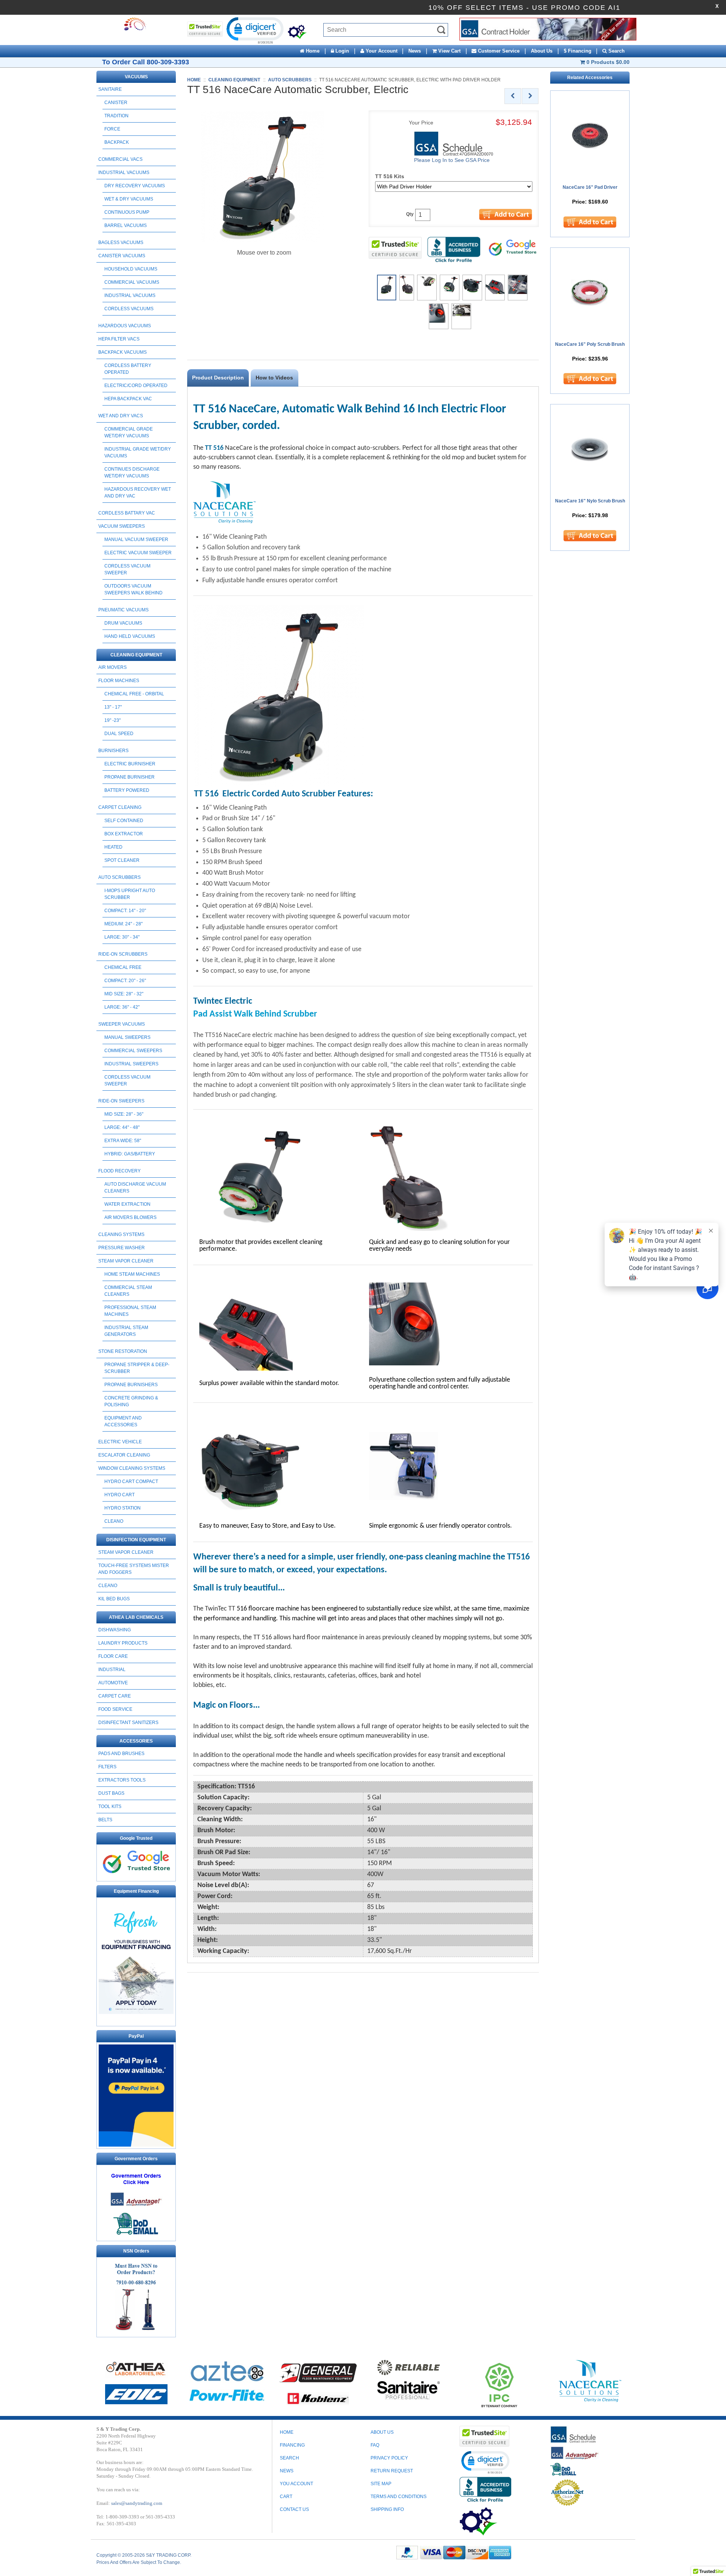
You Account (296, 2484)
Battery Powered (127, 790)
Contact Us (294, 2509)
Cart (286, 2497)
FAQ (375, 2445)
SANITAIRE (110, 89)
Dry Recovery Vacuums (135, 186)
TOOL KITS (110, 1806)
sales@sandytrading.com (137, 2503)
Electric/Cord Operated (136, 386)
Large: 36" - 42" (122, 1007)
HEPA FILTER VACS (119, 339)
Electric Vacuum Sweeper (138, 553)
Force (112, 129)
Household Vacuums (131, 269)
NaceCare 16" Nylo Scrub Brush (590, 501)
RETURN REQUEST (392, 2471)
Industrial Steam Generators (126, 1331)
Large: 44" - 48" (122, 1127)
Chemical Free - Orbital (134, 694)
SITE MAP (381, 2484)
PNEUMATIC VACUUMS (123, 610)
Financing (292, 2445)
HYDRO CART (119, 1495)
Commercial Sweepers (133, 1051)
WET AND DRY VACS (121, 416)
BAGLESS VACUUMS (121, 243)
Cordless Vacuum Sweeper (127, 569)
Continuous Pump (127, 212)
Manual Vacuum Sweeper (136, 539)
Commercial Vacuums (132, 282)
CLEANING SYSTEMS (121, 1234)
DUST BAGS (111, 1793)
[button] (254, 30)
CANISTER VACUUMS (122, 256)
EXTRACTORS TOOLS (122, 1780)
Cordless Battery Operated (128, 369)
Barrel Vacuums (126, 225)
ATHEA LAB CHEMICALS (136, 1617)
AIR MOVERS (112, 667)
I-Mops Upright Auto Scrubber (130, 894)
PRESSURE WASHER (122, 1248)
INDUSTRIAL (112, 1670)
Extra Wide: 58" (123, 1141)
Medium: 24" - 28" (123, 924)
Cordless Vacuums (129, 309)
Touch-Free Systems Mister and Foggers (134, 1569)
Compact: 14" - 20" (125, 911)
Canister (116, 103)
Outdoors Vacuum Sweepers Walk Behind (133, 589)
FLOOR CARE (113, 1656)
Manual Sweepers (127, 1037)
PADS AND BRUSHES (121, 1754)
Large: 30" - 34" (122, 937)
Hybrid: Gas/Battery (130, 1154)
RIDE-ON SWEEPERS (121, 1101)
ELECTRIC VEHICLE (120, 1442)
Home (312, 51)
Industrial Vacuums (130, 295)
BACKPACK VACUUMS (123, 352)
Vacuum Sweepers (122, 526)
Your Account (381, 51)
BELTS (105, 1820)
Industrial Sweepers (131, 1064)
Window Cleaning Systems (132, 1468)
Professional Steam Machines (130, 1311)
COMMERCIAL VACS (120, 159)
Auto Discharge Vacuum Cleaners (135, 1188)
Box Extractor (124, 834)
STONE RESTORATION (123, 1351)
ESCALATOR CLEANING (124, 1455)
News (415, 51)
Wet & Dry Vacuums (129, 199)
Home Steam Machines (132, 1274)
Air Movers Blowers (130, 1217)
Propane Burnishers (131, 1385)
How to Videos (274, 378)
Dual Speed (119, 734)
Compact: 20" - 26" (125, 981)
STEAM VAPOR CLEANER (126, 1261)
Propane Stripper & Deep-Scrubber (137, 1368)
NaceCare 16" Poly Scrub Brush (590, 344)
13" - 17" (113, 707)
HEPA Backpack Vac (128, 399)
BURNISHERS (113, 751)
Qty (410, 214)
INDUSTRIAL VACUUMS (124, 173)
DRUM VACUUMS (123, 623)
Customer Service (498, 51)
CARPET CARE (115, 1696)
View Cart (449, 51)
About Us (542, 51)
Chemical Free (123, 967)
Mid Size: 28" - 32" (124, 994)
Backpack (117, 142)
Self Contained (124, 821)
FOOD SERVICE (115, 1709)
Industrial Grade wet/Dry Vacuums (138, 452)
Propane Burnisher (130, 777)
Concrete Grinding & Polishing (131, 1401)
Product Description (218, 378)
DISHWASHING (115, 1630)
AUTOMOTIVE (113, 1683)
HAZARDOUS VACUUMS (125, 326)
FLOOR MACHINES (119, 681)
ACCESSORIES (136, 1741)
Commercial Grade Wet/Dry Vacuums (129, 432)
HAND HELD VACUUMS (130, 636)
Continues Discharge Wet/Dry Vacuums (132, 473)
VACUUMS (136, 77)
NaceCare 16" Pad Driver (590, 187)
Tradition (116, 116)
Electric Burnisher (130, 764)
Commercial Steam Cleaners (128, 1291)
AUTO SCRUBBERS (119, 877)
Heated (113, 847)
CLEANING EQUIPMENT (136, 655)
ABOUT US (382, 2432)
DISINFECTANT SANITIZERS (128, 1723)
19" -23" (112, 720)
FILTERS (107, 1767)
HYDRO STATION (123, 1508)
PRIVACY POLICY (389, 2458)
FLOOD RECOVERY (119, 1171)
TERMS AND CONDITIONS (399, 2497)
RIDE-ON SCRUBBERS (123, 954)
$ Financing (578, 51)
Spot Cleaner (122, 860)
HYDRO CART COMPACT (131, 1482)
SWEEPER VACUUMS (122, 1024)
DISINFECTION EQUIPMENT (136, 1540)
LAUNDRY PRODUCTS (123, 1643)
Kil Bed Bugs (114, 1599)
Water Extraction (127, 1204)
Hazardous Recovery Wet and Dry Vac (138, 493)
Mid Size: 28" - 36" (124, 1114)
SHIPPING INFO (387, 2509)
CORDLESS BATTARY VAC (127, 513)
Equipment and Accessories (123, 1421)
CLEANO (114, 1521)
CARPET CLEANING (120, 807)
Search (616, 51)
